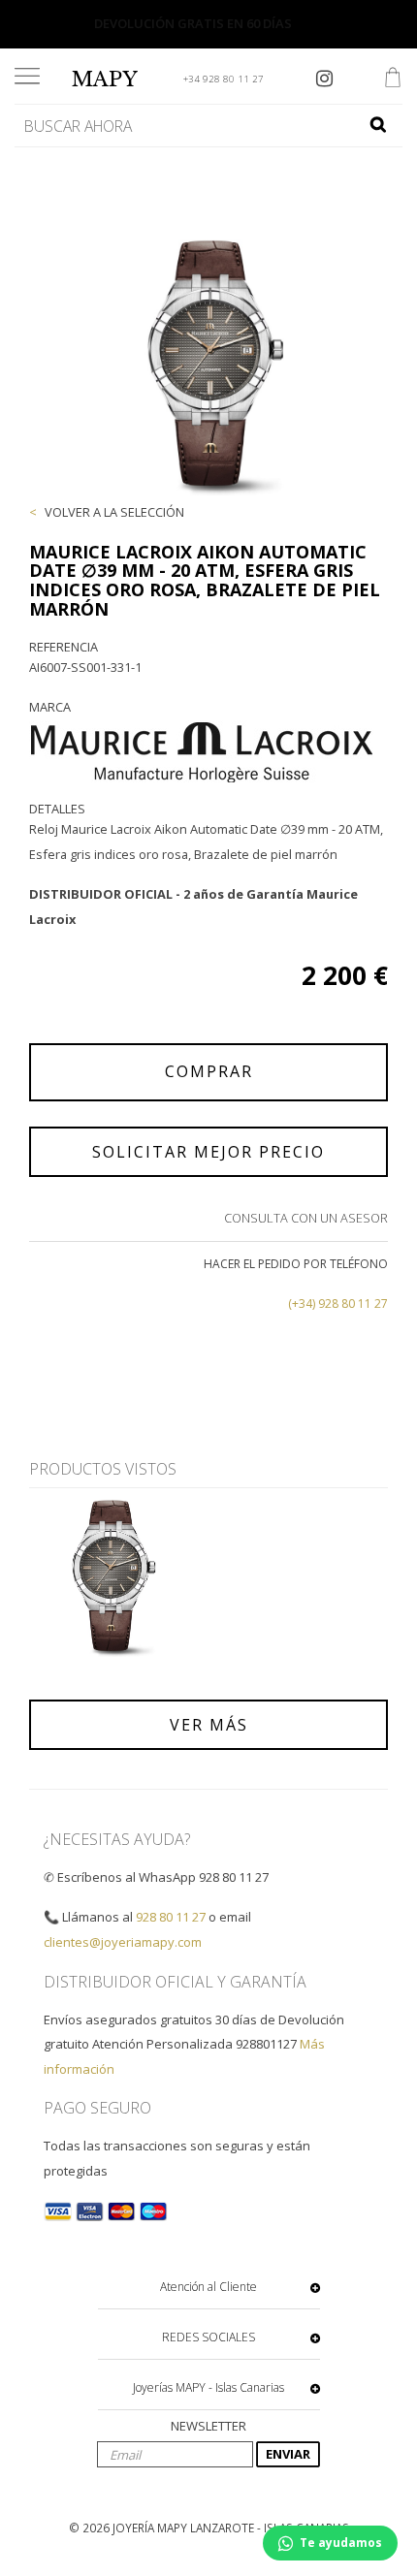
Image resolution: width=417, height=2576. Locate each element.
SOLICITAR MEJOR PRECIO (208, 1152)
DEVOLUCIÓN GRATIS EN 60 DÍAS (193, 23)
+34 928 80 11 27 (224, 79)
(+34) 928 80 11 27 (338, 1304)
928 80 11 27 (171, 1917)
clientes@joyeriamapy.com (123, 1942)
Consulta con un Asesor (306, 1218)
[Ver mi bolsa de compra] (393, 80)
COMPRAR (209, 1071)
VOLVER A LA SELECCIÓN (114, 512)
